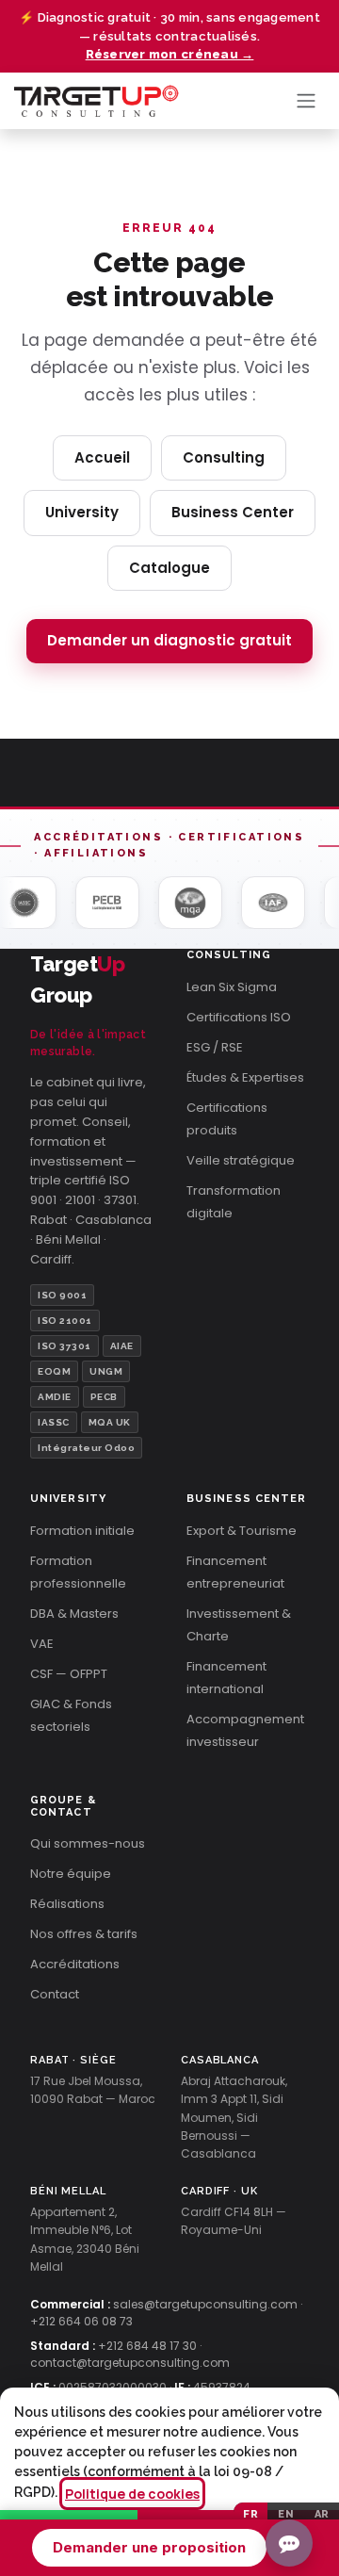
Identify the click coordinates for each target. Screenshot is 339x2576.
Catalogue (169, 568)
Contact (55, 1994)
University (82, 512)
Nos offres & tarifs (84, 1934)
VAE (42, 1644)
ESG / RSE (215, 1047)
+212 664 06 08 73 (81, 2321)
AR (322, 2514)
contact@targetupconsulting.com (130, 2363)
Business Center (233, 512)
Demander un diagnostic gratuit (169, 640)
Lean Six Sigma (232, 987)
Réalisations (67, 1904)
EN (286, 2514)
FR (250, 2514)
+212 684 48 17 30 (147, 2346)
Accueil (102, 457)
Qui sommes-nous (88, 1843)
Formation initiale (82, 1531)
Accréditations (75, 1964)
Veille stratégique (241, 1160)
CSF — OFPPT (69, 1674)
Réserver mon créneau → (170, 54)
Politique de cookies (132, 2494)
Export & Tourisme (242, 1531)
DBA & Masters (74, 1614)
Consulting (224, 457)
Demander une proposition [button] (149, 2547)
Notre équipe (71, 1874)
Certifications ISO (239, 1017)
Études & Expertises (245, 1077)
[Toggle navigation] (306, 101)
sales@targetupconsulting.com (205, 2304)
